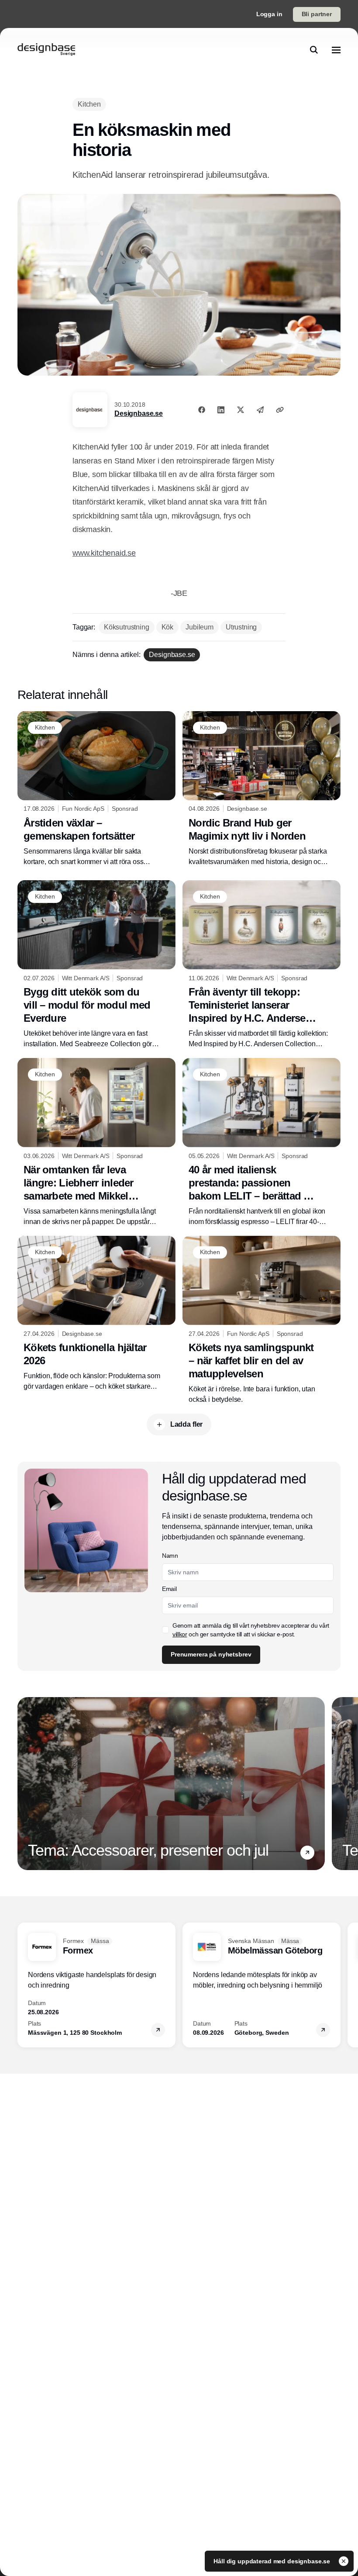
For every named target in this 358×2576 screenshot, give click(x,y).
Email (169, 1589)
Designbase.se (139, 413)
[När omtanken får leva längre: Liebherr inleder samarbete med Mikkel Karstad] (96, 1143)
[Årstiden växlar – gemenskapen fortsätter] (96, 789)
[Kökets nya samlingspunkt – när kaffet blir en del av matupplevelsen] (262, 1320)
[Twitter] (241, 410)
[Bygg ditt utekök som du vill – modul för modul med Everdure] (96, 965)
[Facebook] (202, 410)
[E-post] (260, 410)
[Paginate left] (24, 1784)
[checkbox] (165, 1630)
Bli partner (317, 14)
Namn (170, 1556)
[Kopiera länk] (280, 410)
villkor (180, 1634)
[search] (314, 50)
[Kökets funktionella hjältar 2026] (96, 1314)
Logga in (269, 14)
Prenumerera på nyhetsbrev (211, 1654)
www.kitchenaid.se (104, 553)
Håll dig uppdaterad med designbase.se (273, 2561)
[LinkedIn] (221, 410)
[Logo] (46, 50)
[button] (307, 1853)
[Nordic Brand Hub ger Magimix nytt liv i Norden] (262, 789)
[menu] (336, 50)
